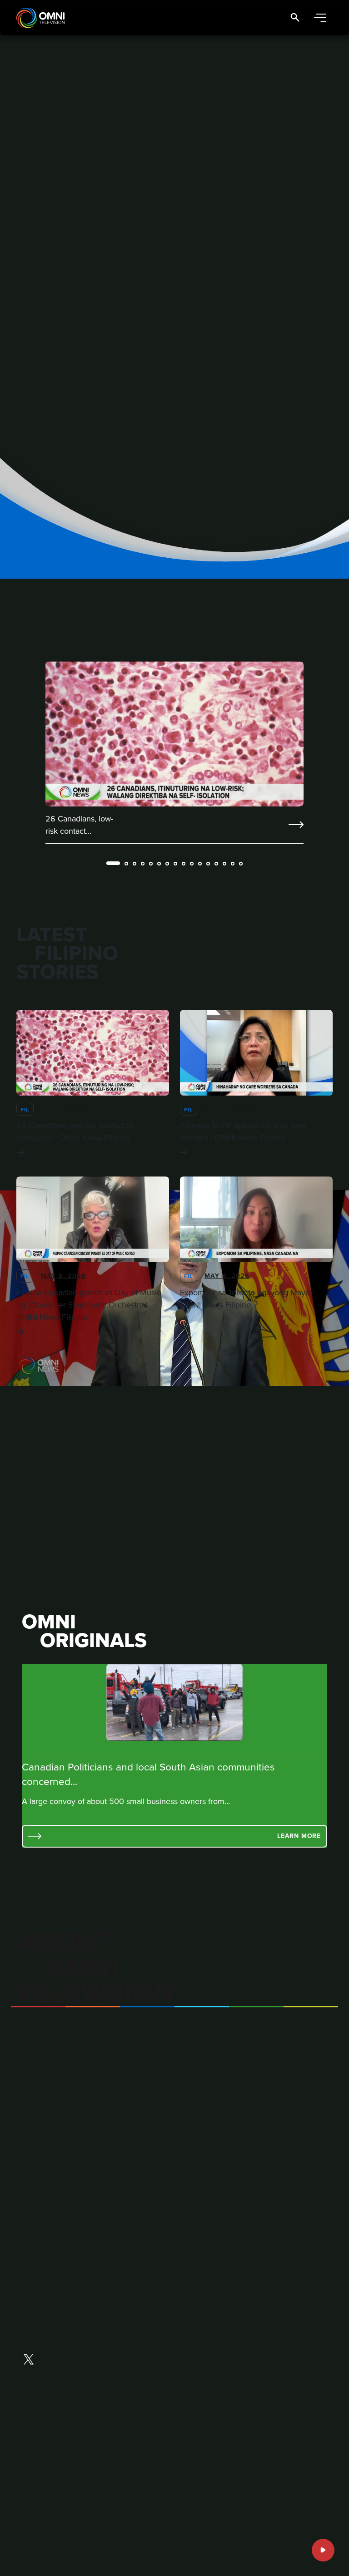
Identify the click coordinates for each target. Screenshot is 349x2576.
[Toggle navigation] (320, 18)
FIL (25, 1109)
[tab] (113, 863)
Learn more (299, 1836)
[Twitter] (29, 2360)
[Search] (295, 18)
